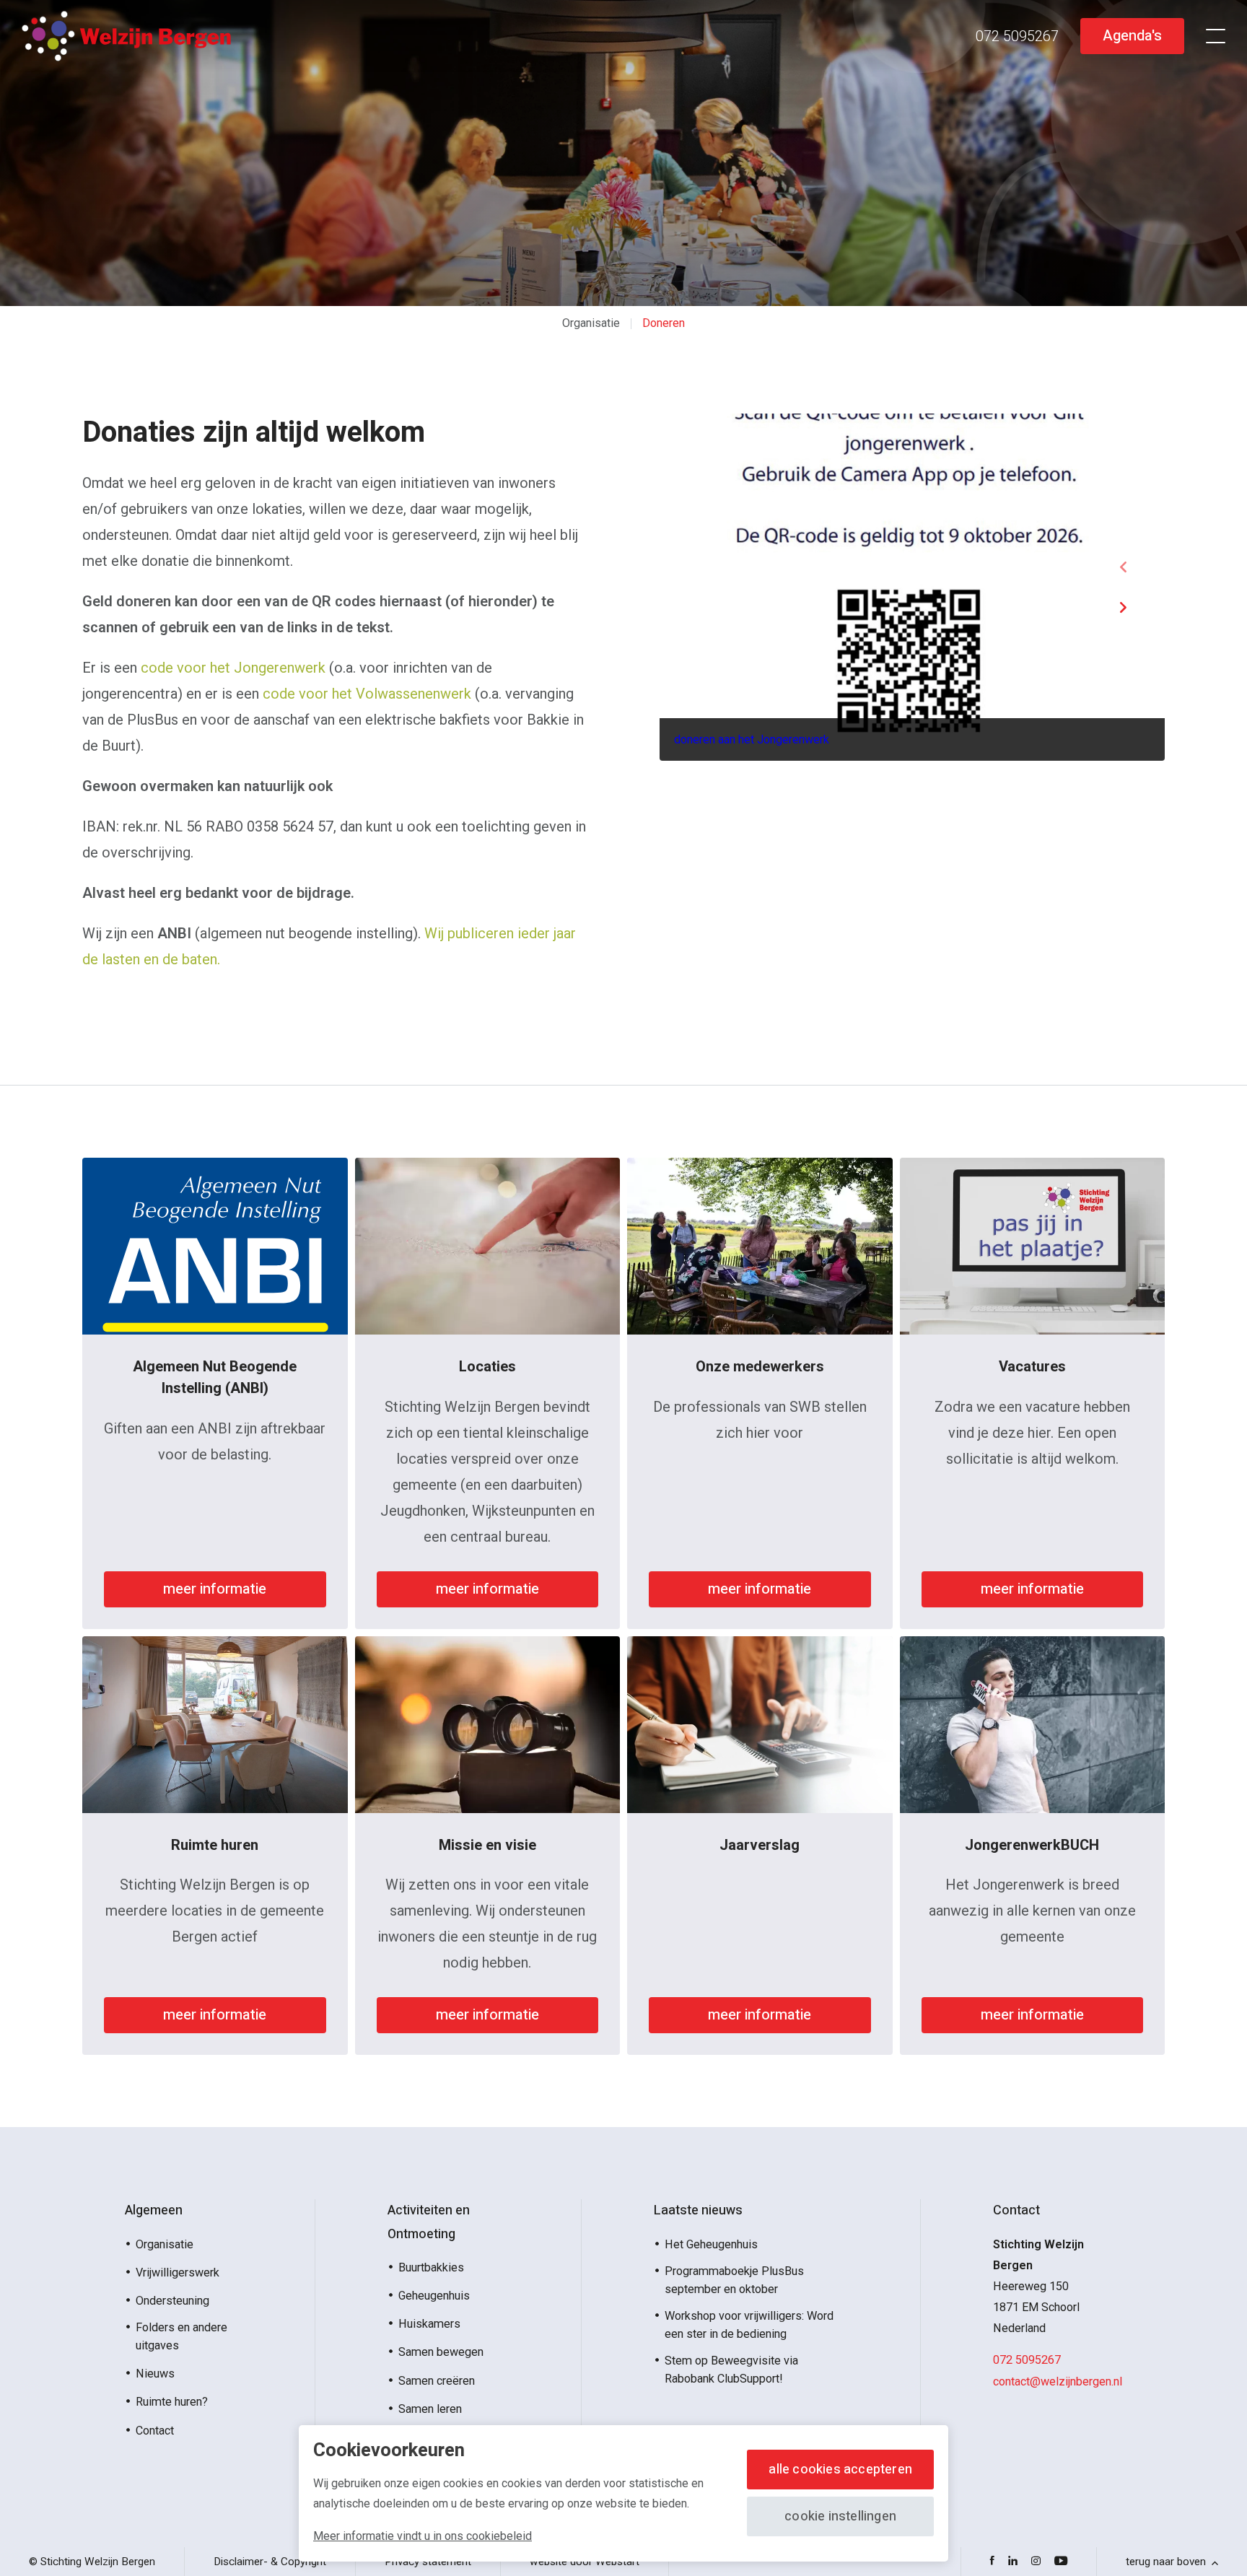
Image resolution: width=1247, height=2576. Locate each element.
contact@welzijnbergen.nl (1058, 2381)
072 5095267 (1027, 2360)
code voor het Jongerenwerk (233, 668)
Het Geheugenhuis (711, 2244)
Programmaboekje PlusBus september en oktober (734, 2280)
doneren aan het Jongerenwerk (752, 739)
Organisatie (591, 323)
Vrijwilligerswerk (178, 2272)
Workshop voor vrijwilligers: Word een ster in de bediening (749, 2325)
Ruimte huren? (172, 2402)
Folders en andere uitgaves (181, 2336)
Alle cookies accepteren (840, 2470)
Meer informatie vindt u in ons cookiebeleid (423, 2536)
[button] (1123, 567)
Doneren (664, 323)
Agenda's (1132, 36)
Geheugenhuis (434, 2296)
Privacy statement (428, 2562)
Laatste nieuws (698, 2210)
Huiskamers (429, 2324)
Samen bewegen (441, 2352)
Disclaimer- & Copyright (270, 2562)
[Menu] (1216, 36)
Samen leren (430, 2409)
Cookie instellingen (840, 2516)
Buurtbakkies (431, 2267)
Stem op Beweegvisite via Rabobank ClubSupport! (731, 2370)
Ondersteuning (172, 2301)
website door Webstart (585, 2562)
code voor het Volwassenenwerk (367, 694)
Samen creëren (437, 2381)
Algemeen (154, 2210)
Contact (155, 2431)
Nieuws (155, 2374)
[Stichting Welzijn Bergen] (126, 36)
